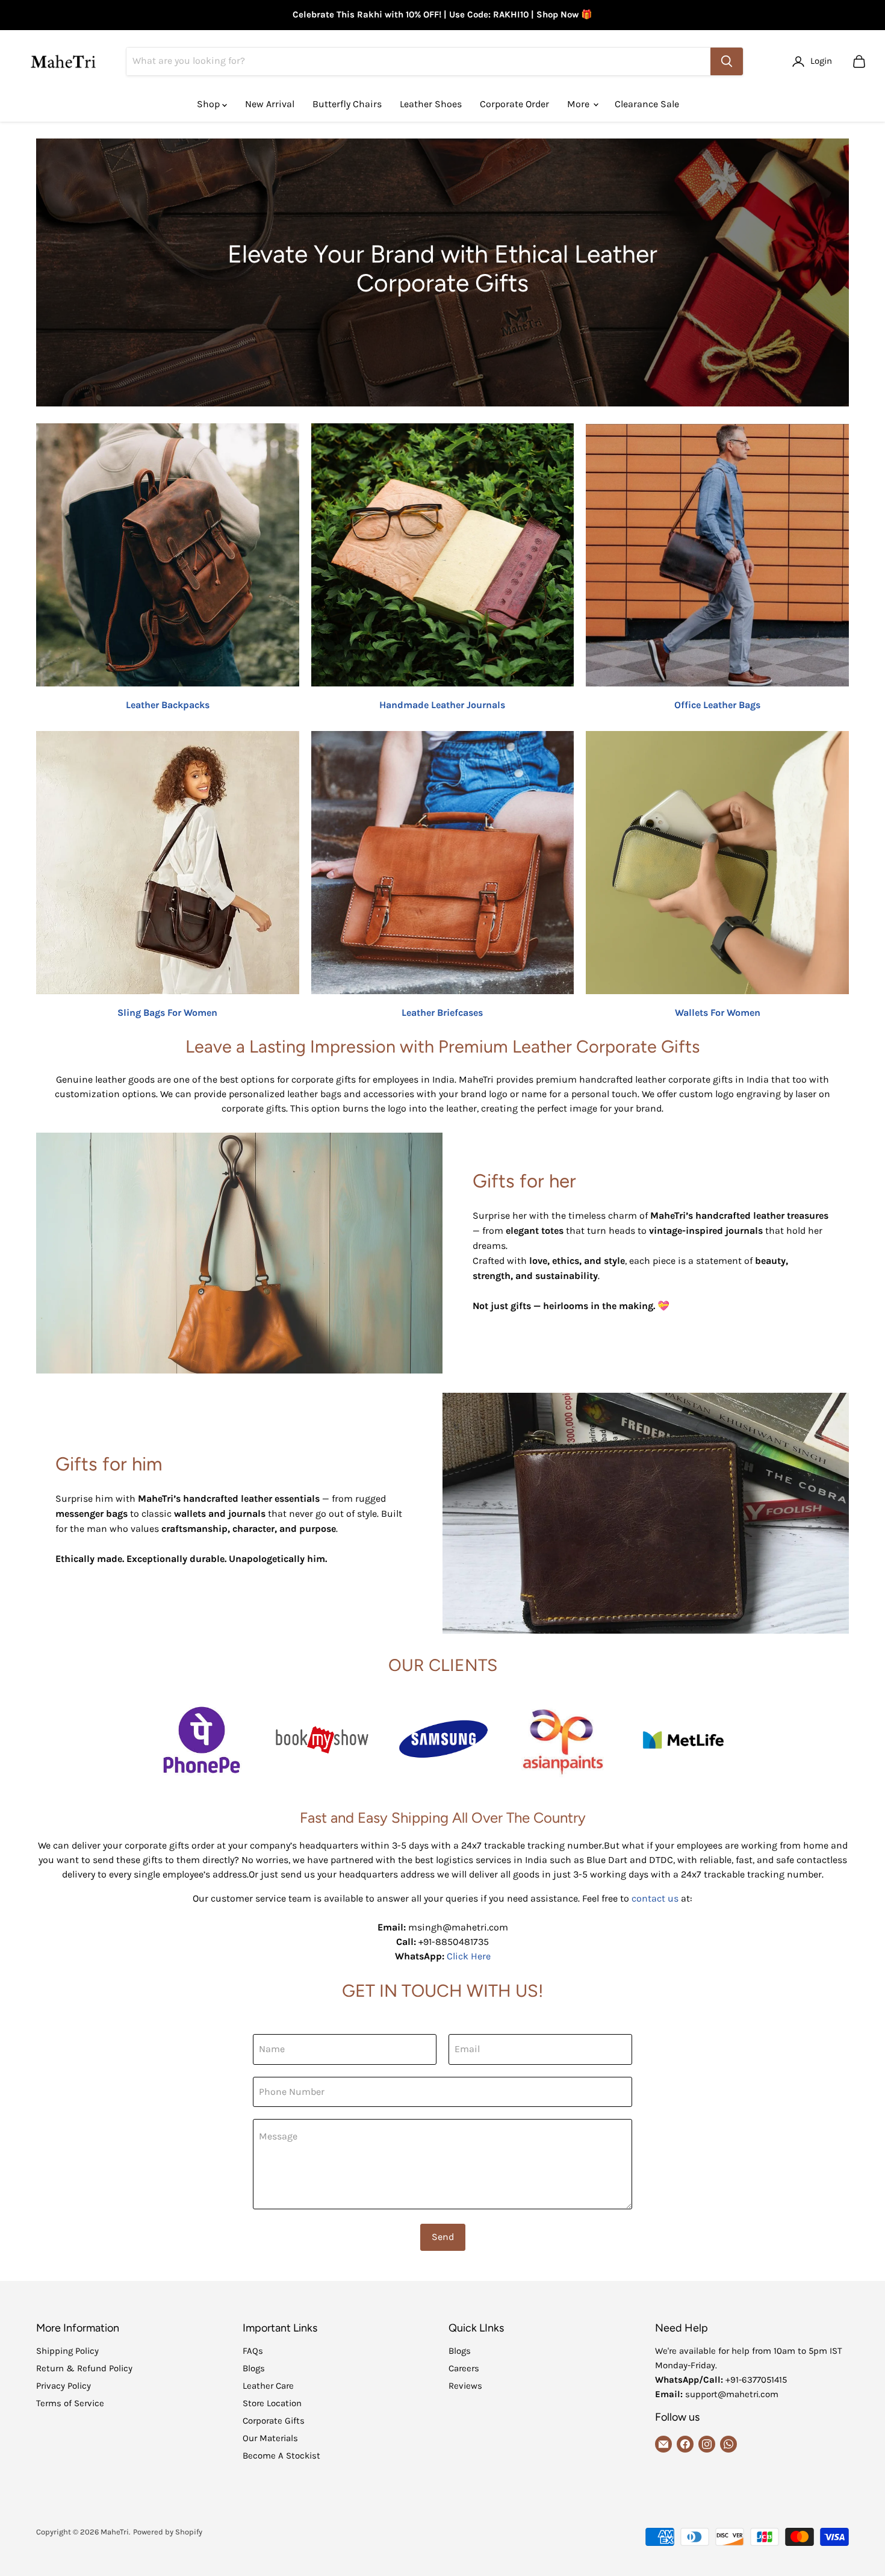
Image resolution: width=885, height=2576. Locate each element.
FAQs (253, 2351)
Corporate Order (514, 104)
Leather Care (268, 2386)
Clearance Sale (647, 104)
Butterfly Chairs (347, 104)
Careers (464, 2368)
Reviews (465, 2386)
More (579, 104)
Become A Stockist (281, 2456)
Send (443, 2237)
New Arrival (270, 104)
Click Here (469, 1956)
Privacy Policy (64, 2386)
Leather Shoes (431, 104)
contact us (655, 1898)
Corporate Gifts (274, 2421)
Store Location (272, 2403)
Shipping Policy (67, 2351)
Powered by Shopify (168, 2532)
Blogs (254, 2368)
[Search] (727, 61)
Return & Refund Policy (84, 2368)
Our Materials (270, 2438)
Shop (210, 104)
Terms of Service (70, 2403)
